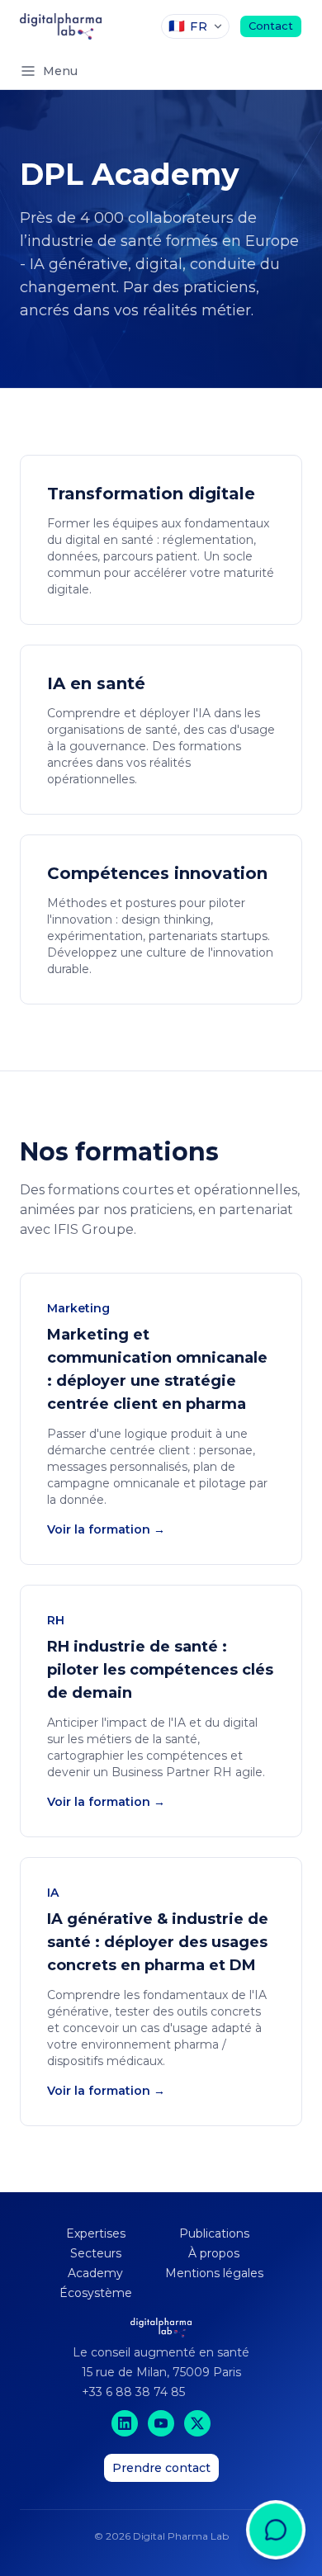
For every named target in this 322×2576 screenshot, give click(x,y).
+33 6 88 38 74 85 (133, 2392)
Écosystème (96, 2293)
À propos (214, 2253)
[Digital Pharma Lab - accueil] (61, 26)
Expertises (96, 2233)
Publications (214, 2233)
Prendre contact (161, 2468)
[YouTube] (161, 2423)
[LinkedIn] (125, 2423)
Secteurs (96, 2253)
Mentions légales (214, 2273)
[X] (197, 2423)
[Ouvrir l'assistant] (276, 2505)
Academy (95, 2273)
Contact (271, 26)
